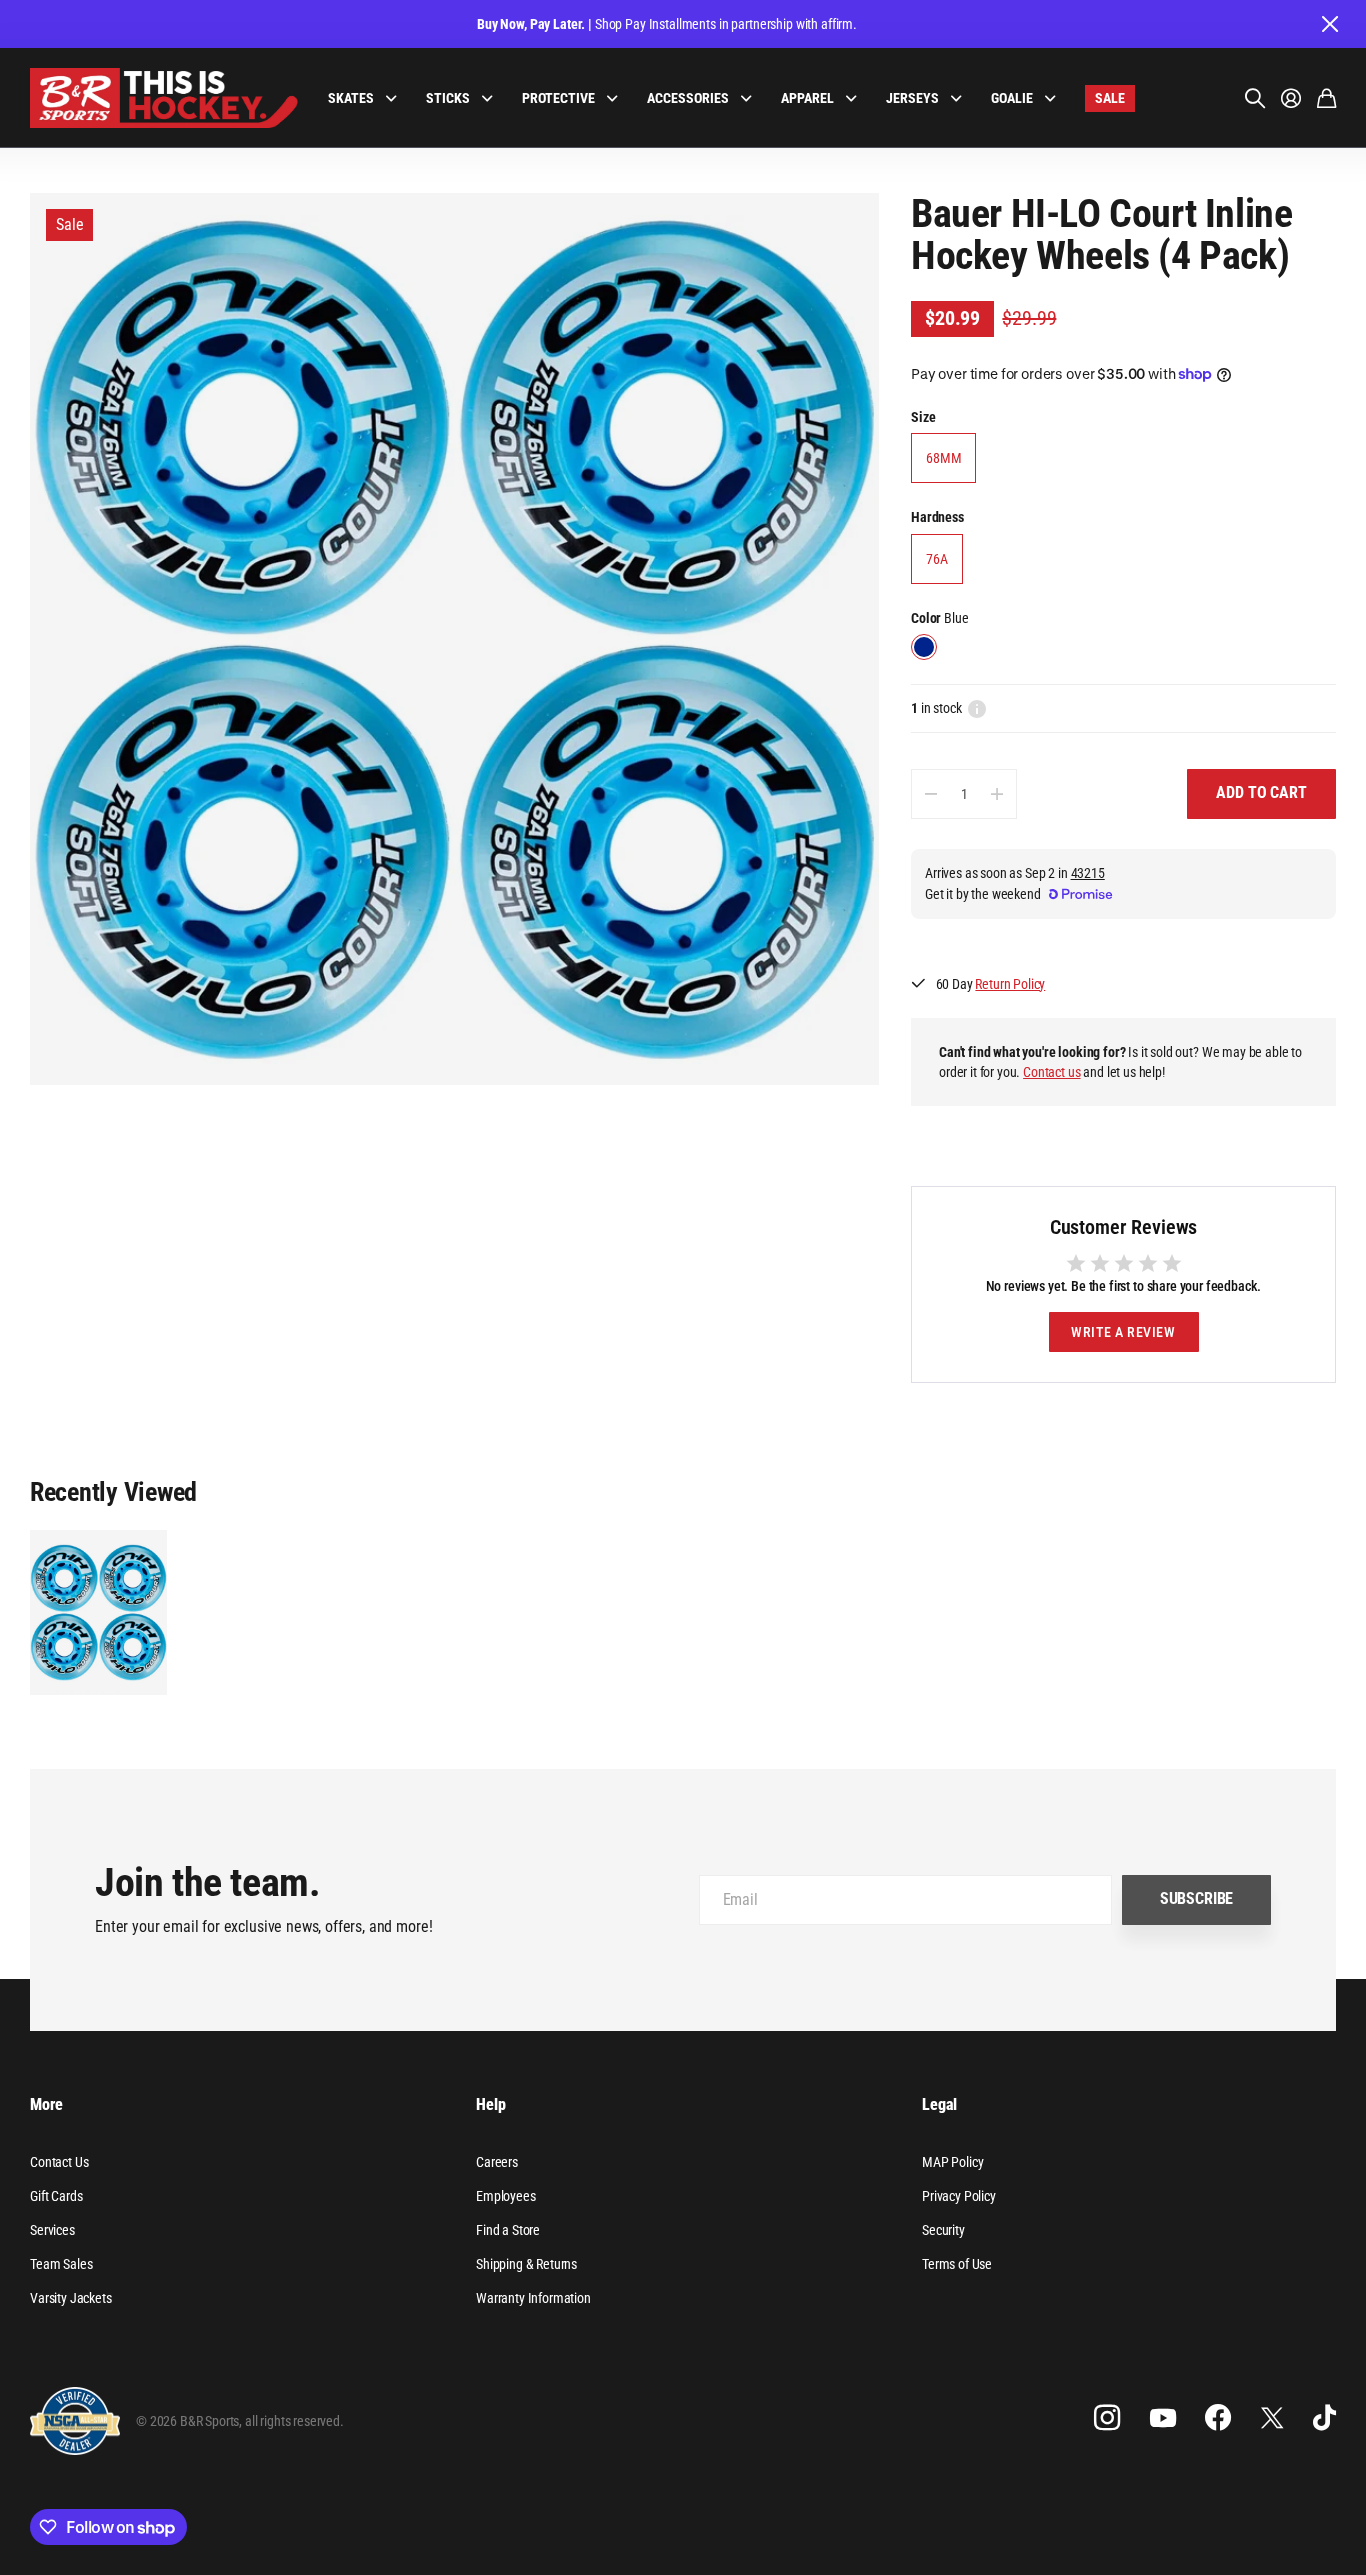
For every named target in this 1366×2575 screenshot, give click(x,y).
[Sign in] (1291, 98)
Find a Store (508, 2230)
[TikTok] (1324, 2418)
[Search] (1255, 98)
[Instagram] (1107, 2418)
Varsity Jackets (71, 2298)
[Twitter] (1272, 2417)
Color (939, 618)
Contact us (1051, 1072)
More (46, 2104)
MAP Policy (952, 2162)
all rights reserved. (294, 2421)
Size (923, 417)
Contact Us (59, 2162)
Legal (939, 2104)
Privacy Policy (959, 2196)
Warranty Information (533, 2298)
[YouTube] (1163, 2418)
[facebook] (1218, 2418)
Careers (497, 2162)
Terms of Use (957, 2264)
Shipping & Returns (526, 2264)
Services (52, 2230)
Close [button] (1329, 24)
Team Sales (61, 2264)
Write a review (1123, 1332)
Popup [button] (977, 708)
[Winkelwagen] (1326, 98)
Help (490, 2104)
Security (943, 2230)
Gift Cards (56, 2196)
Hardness (937, 517)
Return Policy (1010, 984)
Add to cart (1261, 792)
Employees (506, 2196)
